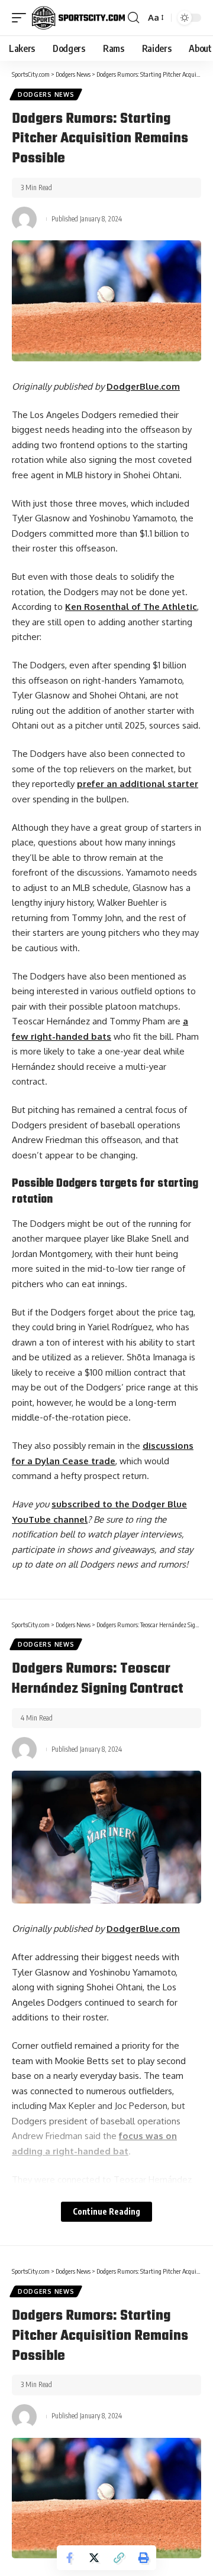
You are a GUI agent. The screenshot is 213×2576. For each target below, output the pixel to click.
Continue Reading (106, 2211)
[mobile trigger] (22, 18)
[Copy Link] (119, 2558)
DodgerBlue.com (143, 386)
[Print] (144, 2558)
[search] (133, 18)
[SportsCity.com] (78, 18)
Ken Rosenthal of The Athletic (131, 607)
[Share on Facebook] (69, 2558)
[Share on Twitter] (94, 2558)
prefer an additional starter (138, 784)
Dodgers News (46, 94)
